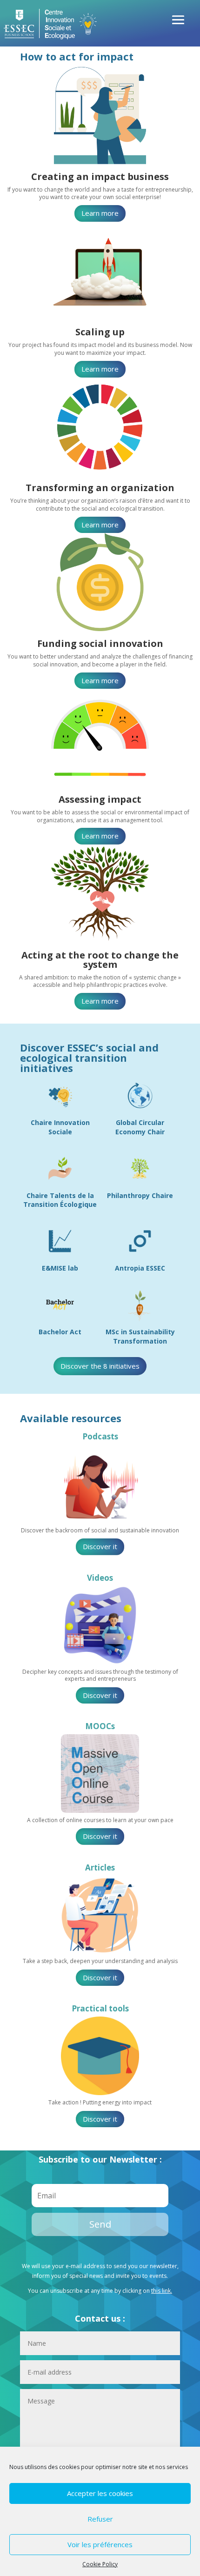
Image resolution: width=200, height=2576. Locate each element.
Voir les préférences (100, 2544)
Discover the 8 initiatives (100, 1366)
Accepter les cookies (100, 2493)
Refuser (100, 2519)
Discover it (100, 1546)
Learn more (100, 213)
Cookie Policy (100, 2564)
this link (161, 2291)
